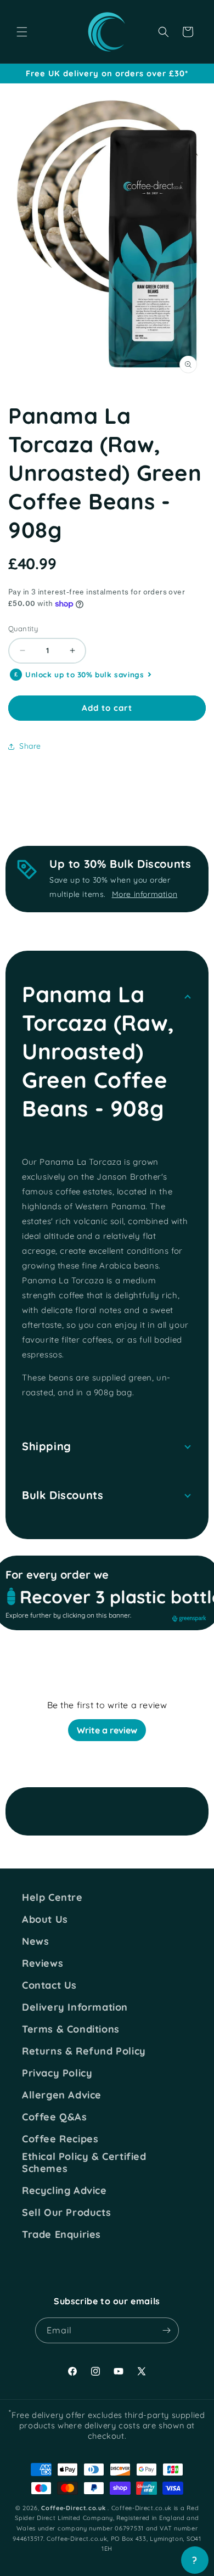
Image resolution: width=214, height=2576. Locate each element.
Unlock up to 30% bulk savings (85, 675)
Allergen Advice (62, 2095)
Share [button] (30, 746)
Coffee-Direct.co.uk (73, 2508)
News (35, 1941)
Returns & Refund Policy (84, 2051)
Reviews (43, 1963)
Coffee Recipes (60, 2139)
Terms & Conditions (71, 2029)
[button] (22, 32)
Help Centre (52, 1898)
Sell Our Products (66, 2213)
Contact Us (49, 1985)
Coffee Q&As (55, 2117)
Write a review (107, 1730)
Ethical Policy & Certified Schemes (84, 2162)
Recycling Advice (64, 2191)
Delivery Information (75, 2007)
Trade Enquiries (61, 2235)
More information (145, 894)
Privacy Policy (57, 2073)
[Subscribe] (166, 2330)
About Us (45, 1920)
